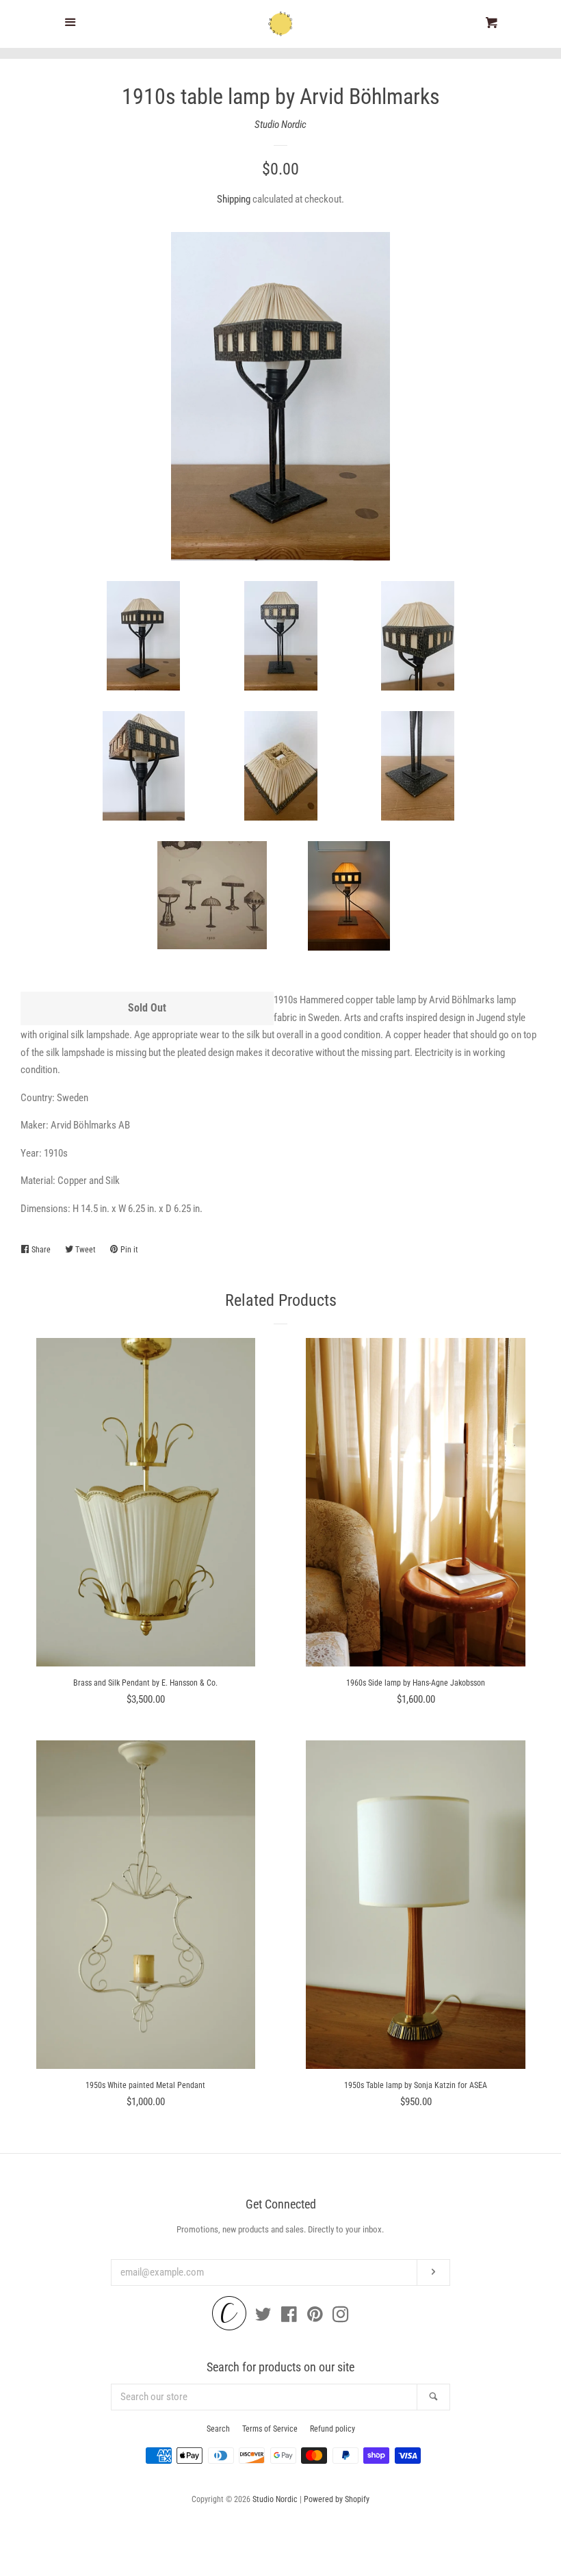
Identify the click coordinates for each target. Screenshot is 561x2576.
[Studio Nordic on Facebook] (289, 2317)
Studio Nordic (280, 125)
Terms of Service (270, 2429)
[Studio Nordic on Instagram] (341, 2317)
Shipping (234, 199)
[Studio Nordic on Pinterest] (315, 2317)
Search (218, 2429)
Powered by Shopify (337, 2499)
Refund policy (332, 2429)
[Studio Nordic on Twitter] (263, 2317)
